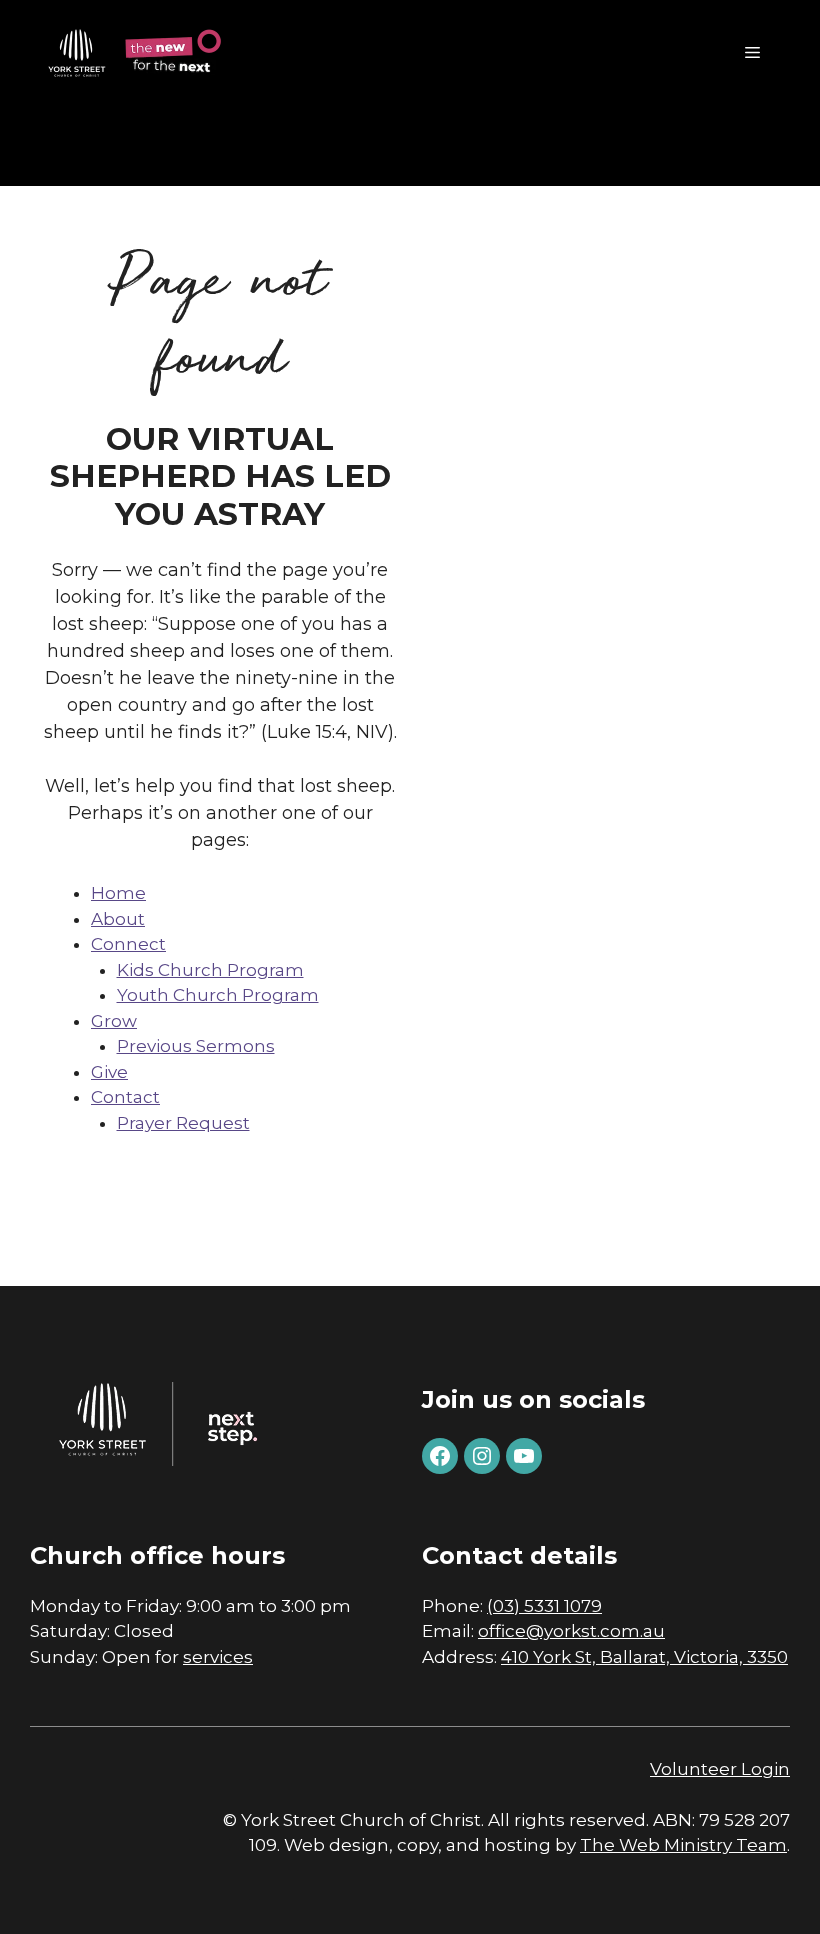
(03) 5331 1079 (544, 1606)
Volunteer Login (720, 1769)
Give (109, 1072)
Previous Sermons (196, 1046)
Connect (128, 944)
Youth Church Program (218, 995)
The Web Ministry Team (683, 1845)
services (218, 1657)
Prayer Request (183, 1123)
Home (118, 893)
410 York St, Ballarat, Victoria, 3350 (644, 1657)
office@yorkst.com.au (571, 1631)
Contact (125, 1097)
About (118, 919)
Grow (114, 1021)
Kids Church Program (210, 970)
